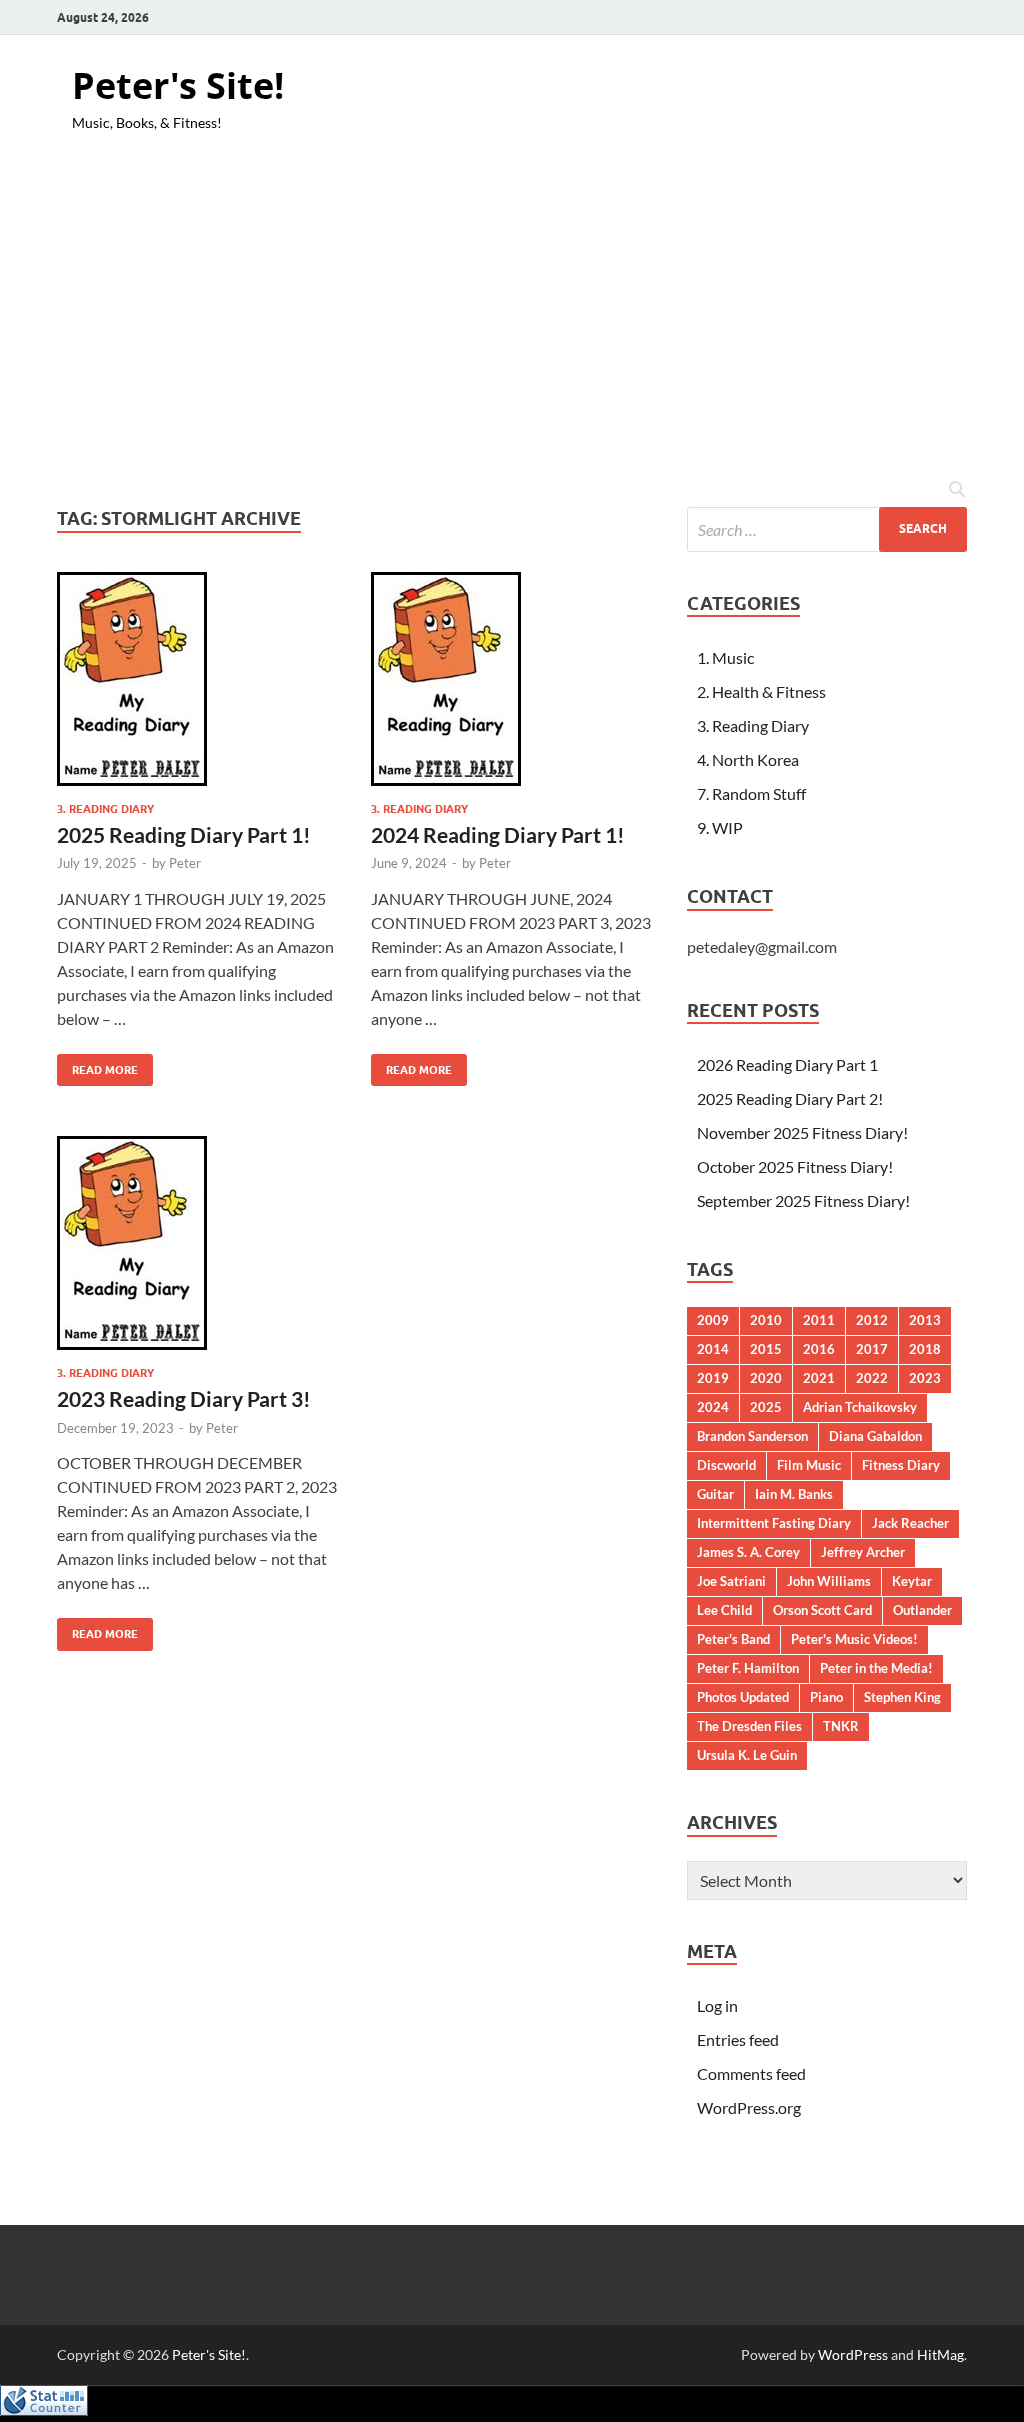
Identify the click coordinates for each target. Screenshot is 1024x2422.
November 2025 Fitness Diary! (802, 1132)
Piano (826, 1697)
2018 (925, 1349)
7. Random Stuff (751, 793)
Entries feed (738, 2039)
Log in (717, 2005)
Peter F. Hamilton (748, 1668)
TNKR (841, 1726)
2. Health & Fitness (761, 691)
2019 (713, 1378)
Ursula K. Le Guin (747, 1755)
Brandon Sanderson (752, 1436)
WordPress (853, 2354)
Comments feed (751, 2073)
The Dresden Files (749, 1726)
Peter (185, 863)
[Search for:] (827, 529)
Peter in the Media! (876, 1668)
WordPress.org (749, 2107)
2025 (766, 1407)
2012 (872, 1320)
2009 (713, 1320)
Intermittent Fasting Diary (774, 1523)
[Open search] (957, 490)
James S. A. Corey (748, 1552)
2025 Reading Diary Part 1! (184, 834)
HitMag (940, 2354)
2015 (766, 1349)
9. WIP (720, 827)
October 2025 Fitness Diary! (795, 1166)
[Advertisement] (512, 317)
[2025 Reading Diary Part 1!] (198, 679)
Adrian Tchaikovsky (860, 1407)
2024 (713, 1407)
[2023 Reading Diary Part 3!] (198, 1243)
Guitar (715, 1494)
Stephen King (902, 1697)
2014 (713, 1349)
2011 (819, 1320)
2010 (766, 1320)
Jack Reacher (910, 1523)
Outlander (922, 1610)
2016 (819, 1349)
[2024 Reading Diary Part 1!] (512, 679)
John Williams (829, 1581)
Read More (97, 1065)
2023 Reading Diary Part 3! (184, 1398)
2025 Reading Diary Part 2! (790, 1098)
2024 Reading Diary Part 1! (498, 834)
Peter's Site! (178, 85)
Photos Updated (743, 1697)
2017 (872, 1349)
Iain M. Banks (794, 1494)
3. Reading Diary (105, 809)
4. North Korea (748, 759)
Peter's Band (733, 1639)
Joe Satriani (731, 1581)
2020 (766, 1378)
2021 (819, 1378)
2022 (872, 1378)
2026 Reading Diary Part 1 (787, 1064)
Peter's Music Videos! (854, 1639)
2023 (925, 1378)
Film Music (809, 1465)
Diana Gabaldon (875, 1436)
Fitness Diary (901, 1465)
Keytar (912, 1581)
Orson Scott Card (822, 1610)
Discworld (726, 1465)
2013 (925, 1320)
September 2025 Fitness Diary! (803, 1200)
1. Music (725, 657)
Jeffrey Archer (863, 1552)
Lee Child (724, 1610)
